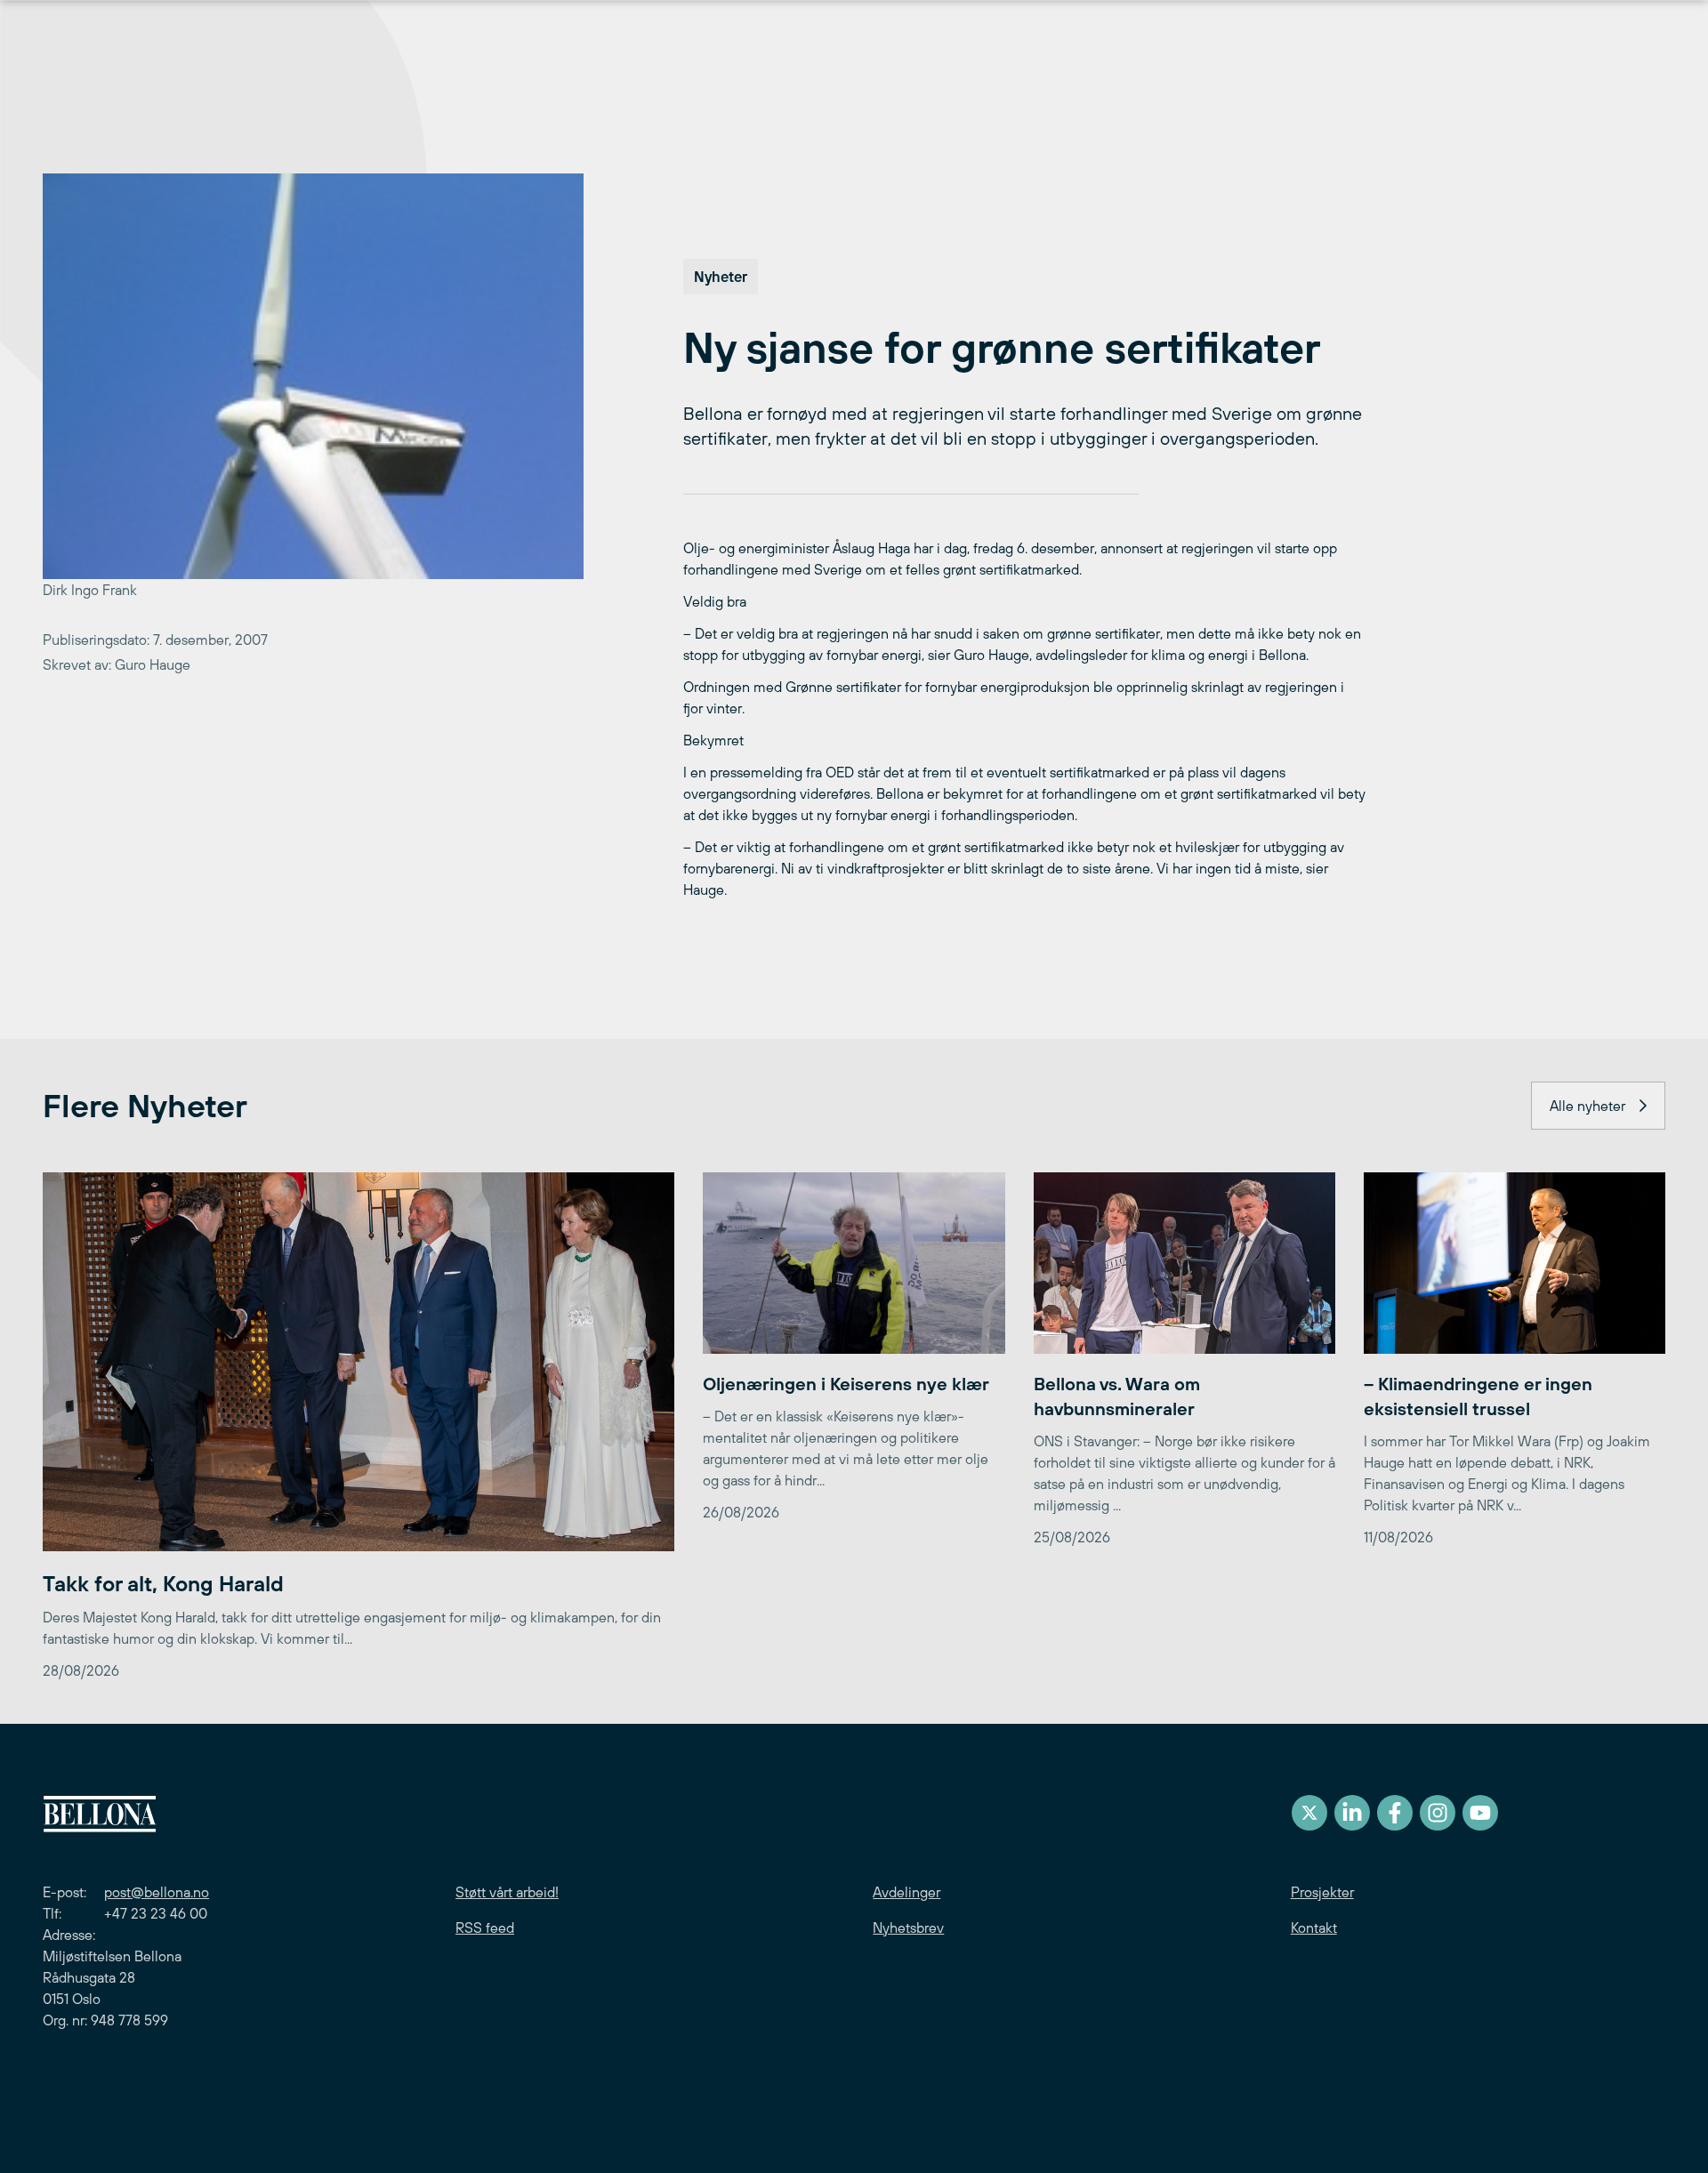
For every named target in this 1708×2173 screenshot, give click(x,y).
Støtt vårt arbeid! (507, 1892)
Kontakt (1314, 1928)
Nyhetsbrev (908, 1928)
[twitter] (1309, 1813)
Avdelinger (906, 1892)
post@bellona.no (157, 1892)
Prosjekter (1322, 1892)
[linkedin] (1352, 1813)
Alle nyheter (1587, 1106)
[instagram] (1438, 1813)
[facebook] (1395, 1813)
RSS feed (485, 1928)
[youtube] (1480, 1813)
